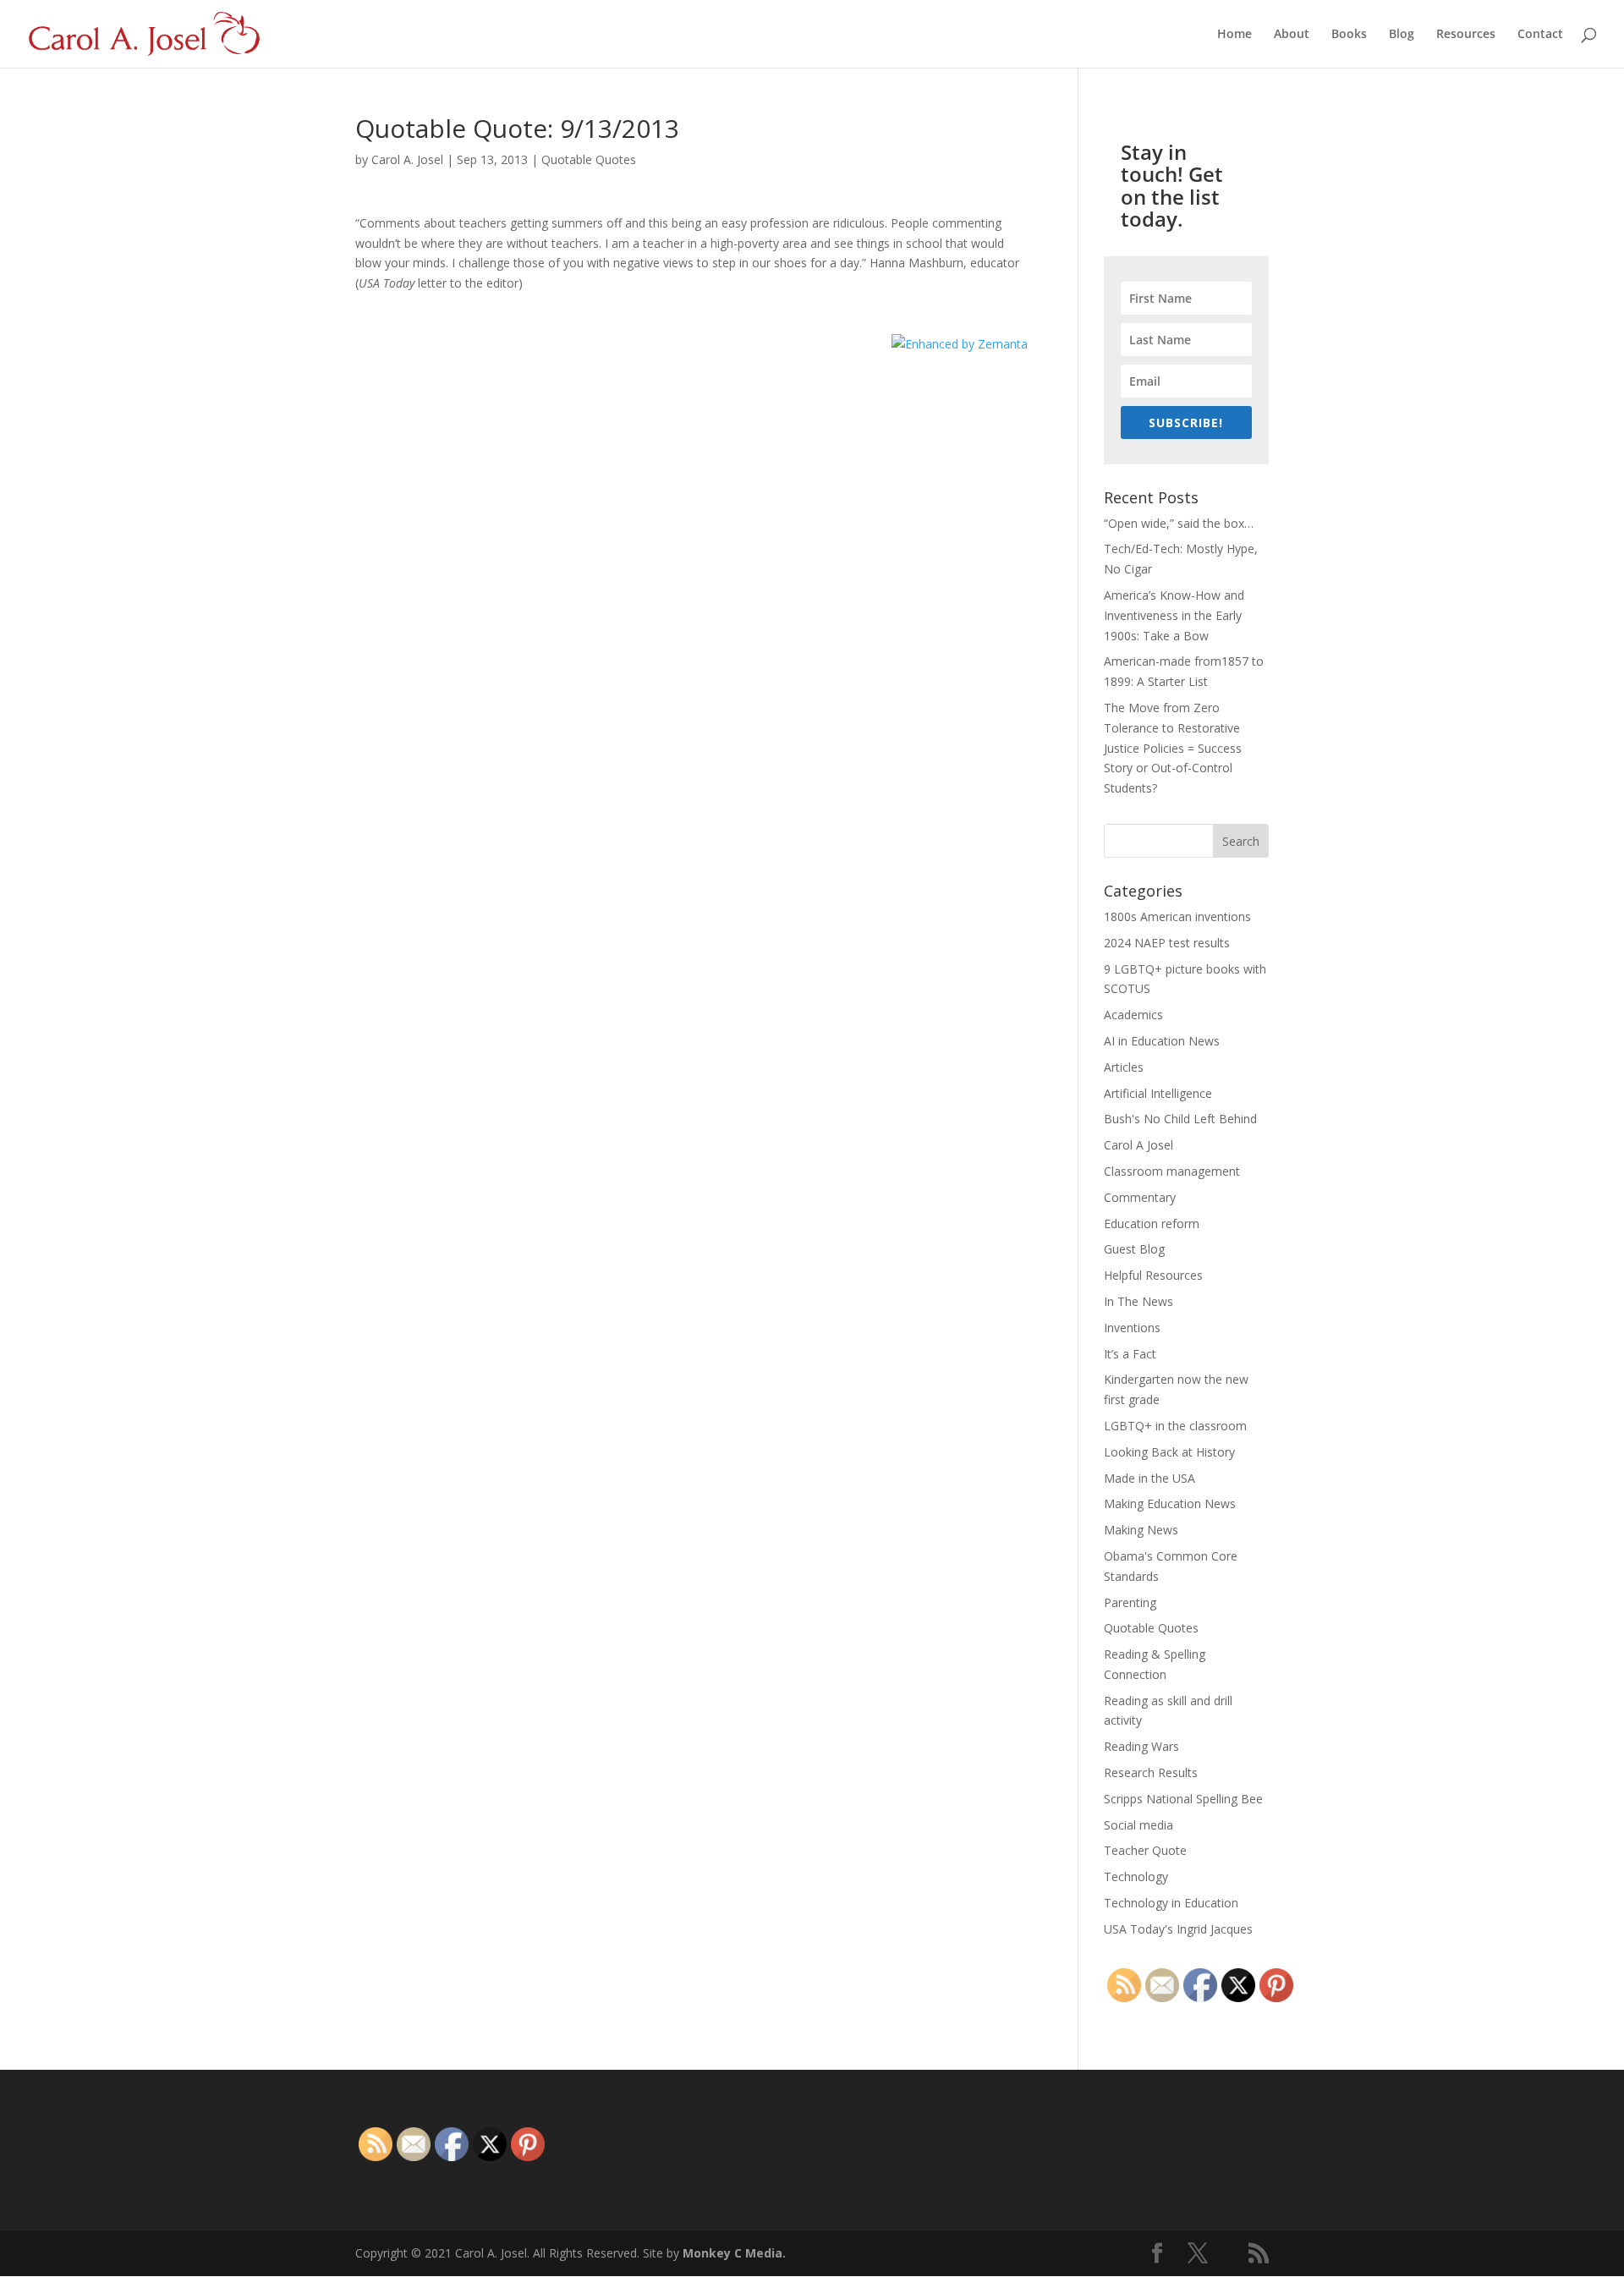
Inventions (1132, 1328)
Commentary (1140, 1197)
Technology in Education (1171, 1903)
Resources (1466, 35)
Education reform (1152, 1224)
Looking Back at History (1169, 1452)
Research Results (1151, 1772)
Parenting (1130, 1602)
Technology (1136, 1876)
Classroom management (1172, 1171)
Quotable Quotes (589, 159)
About (1292, 35)
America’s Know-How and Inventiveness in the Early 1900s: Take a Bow (1174, 615)
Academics (1133, 1015)
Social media (1138, 1825)
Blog (1402, 35)
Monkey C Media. (734, 2253)
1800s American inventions (1177, 916)
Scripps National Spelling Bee (1183, 1799)
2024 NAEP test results (1167, 943)
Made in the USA (1149, 1478)
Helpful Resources (1153, 1275)
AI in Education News (1162, 1041)
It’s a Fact (1130, 1354)
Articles (1124, 1067)
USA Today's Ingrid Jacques (1178, 1929)
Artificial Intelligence (1158, 1093)
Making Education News (1170, 1503)
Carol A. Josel (407, 159)
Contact (1540, 35)
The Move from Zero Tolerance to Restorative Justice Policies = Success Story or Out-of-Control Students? (1173, 748)
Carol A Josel (1138, 1145)
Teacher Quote (1145, 1850)
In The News (1138, 1301)
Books (1349, 35)
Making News (1141, 1530)
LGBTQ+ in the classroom (1175, 1426)
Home (1234, 35)
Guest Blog (1134, 1249)
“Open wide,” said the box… (1179, 523)
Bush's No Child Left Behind (1180, 1119)
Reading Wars (1141, 1746)
